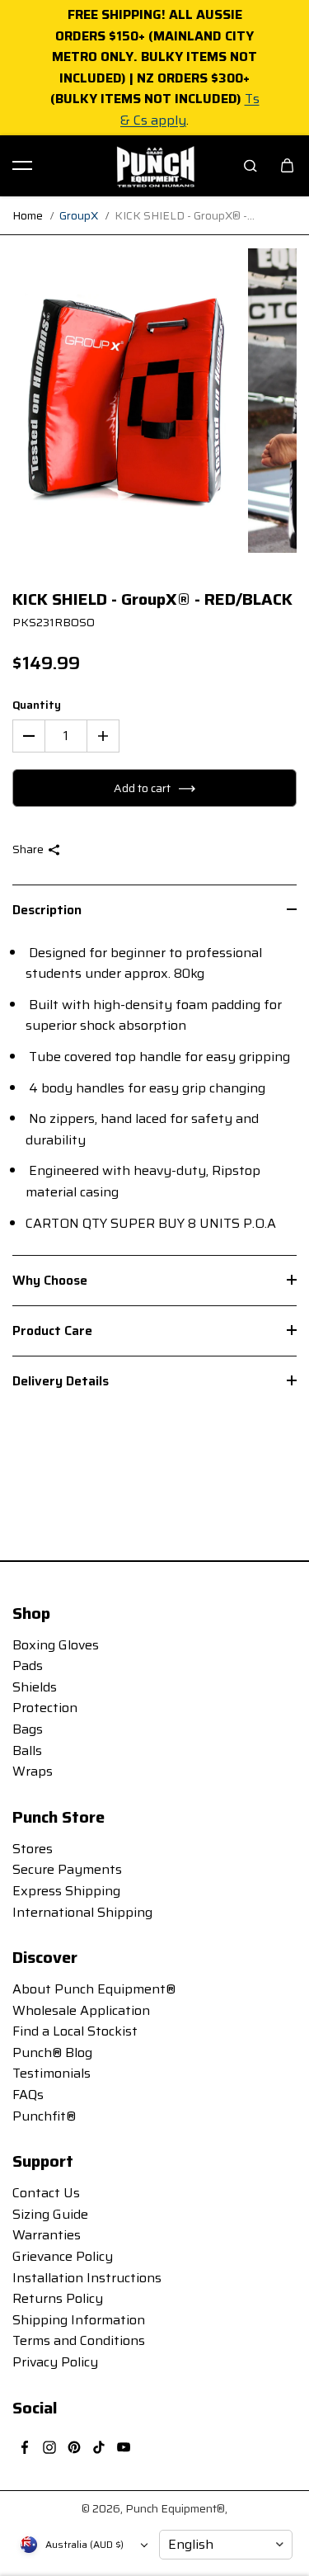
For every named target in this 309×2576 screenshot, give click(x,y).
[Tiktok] (99, 2447)
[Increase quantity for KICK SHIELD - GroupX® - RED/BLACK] (103, 736)
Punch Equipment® (175, 2508)
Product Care (52, 1330)
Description (47, 910)
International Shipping (82, 1912)
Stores (33, 1849)
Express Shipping (66, 1891)
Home (28, 215)
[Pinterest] (74, 2447)
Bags (28, 1729)
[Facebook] (25, 2447)
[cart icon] (287, 166)
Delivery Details (61, 1381)
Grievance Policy (63, 2256)
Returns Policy (58, 2298)
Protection (45, 1708)
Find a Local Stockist (75, 2031)
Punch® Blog (52, 2052)
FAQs (28, 2095)
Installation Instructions (87, 2278)
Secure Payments (67, 1869)
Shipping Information (79, 2320)
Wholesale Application (81, 2010)
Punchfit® (44, 2116)
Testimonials (51, 2073)
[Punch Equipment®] (155, 166)
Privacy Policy (55, 2362)
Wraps (33, 1771)
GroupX (79, 215)
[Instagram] (49, 2447)
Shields (35, 1687)
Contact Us (46, 2193)
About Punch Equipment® (94, 1989)
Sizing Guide (50, 2214)
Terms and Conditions (79, 2340)
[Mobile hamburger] (22, 166)
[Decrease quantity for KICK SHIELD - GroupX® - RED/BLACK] (29, 736)
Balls (27, 1750)
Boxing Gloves (56, 1645)
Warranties (47, 2235)
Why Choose (50, 1280)
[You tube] (124, 2447)
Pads (28, 1665)
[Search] (250, 166)
